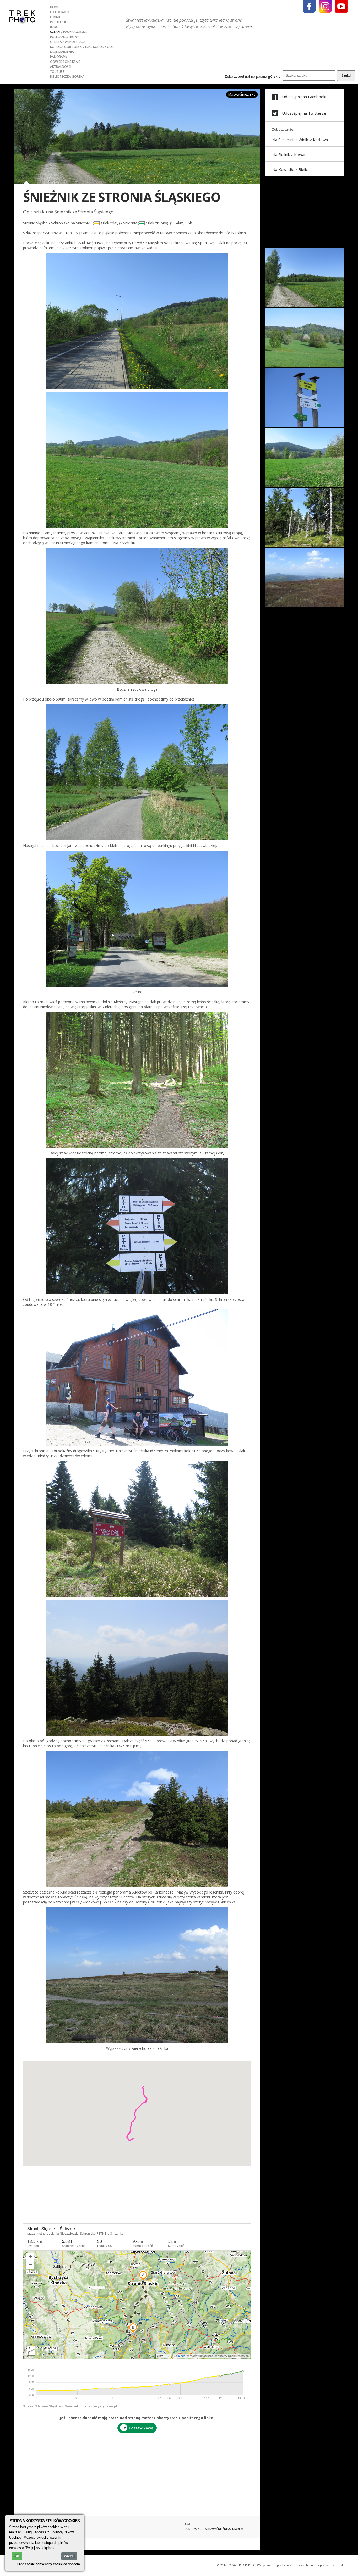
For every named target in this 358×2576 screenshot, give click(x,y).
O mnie (55, 17)
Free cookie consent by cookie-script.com (49, 2564)
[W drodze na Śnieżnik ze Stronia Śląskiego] (305, 306)
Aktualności (61, 67)
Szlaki (56, 32)
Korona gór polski (67, 47)
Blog (54, 27)
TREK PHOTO (22, 16)
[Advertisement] (137, 2472)
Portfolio (59, 22)
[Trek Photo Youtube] (341, 6)
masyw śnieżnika (218, 2529)
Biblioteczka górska (67, 77)
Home (55, 7)
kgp (200, 2529)
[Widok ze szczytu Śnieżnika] (305, 606)
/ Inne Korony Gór (98, 47)
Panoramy (59, 57)
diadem (238, 2529)
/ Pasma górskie (74, 32)
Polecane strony (64, 37)
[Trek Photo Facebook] (309, 6)
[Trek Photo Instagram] (325, 6)
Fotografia (60, 12)
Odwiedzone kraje (65, 62)
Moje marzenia (62, 52)
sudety (190, 2529)
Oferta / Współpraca (68, 42)
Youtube (57, 72)
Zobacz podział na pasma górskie (253, 76)
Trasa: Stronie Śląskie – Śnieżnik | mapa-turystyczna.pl (70, 2406)
